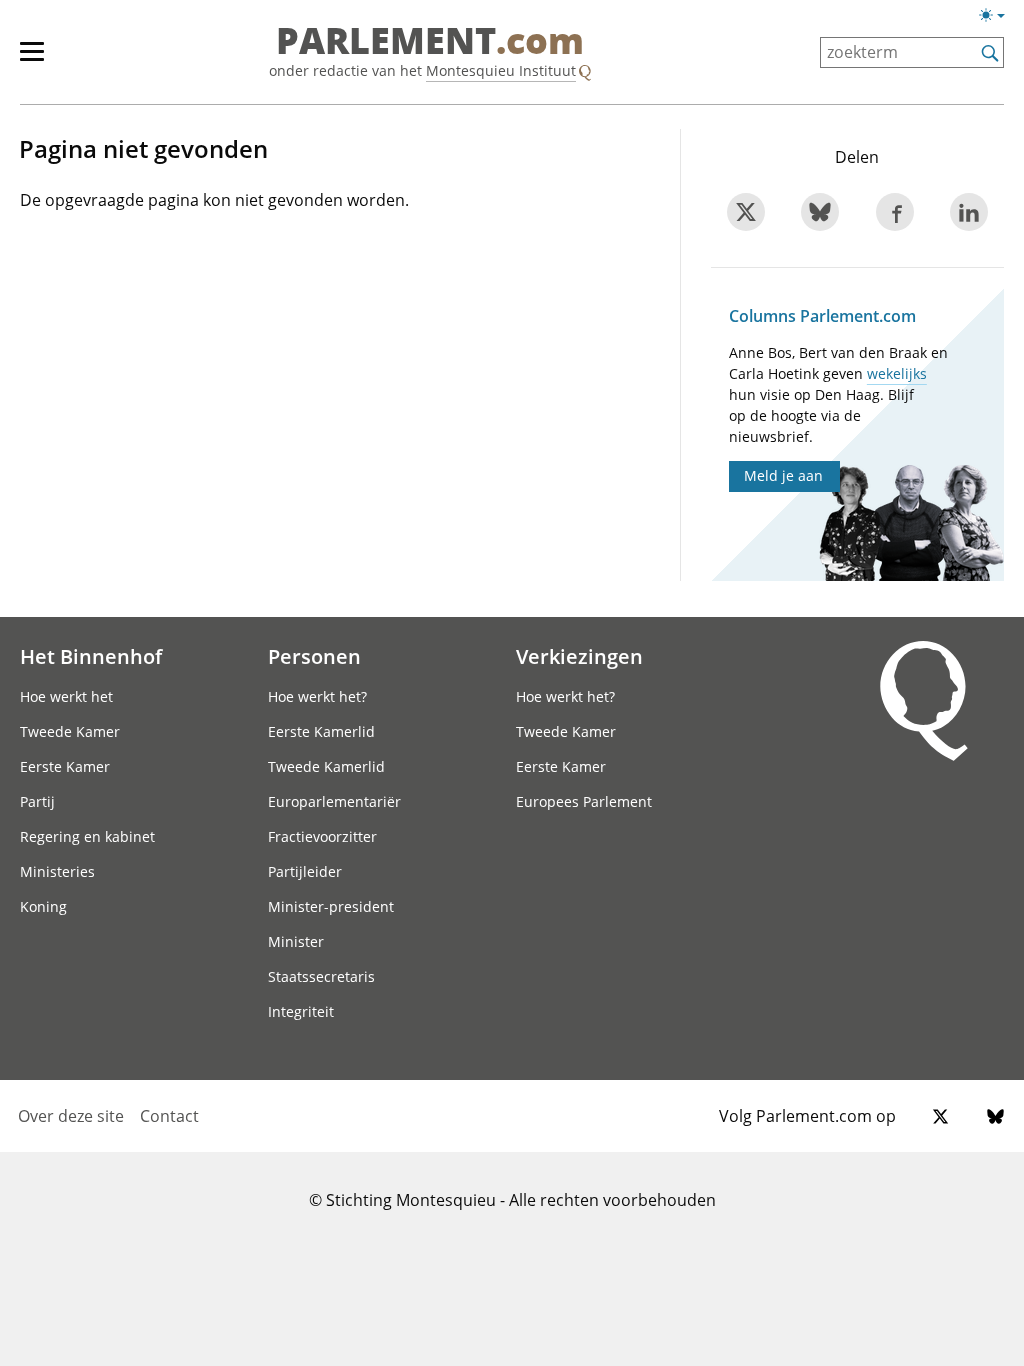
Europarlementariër (334, 801)
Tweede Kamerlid (326, 766)
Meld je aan (783, 475)
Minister (296, 941)
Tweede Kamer (70, 731)
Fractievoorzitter (322, 836)
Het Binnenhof (91, 656)
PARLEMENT (430, 42)
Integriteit (301, 1011)
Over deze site (71, 1116)
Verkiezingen (579, 656)
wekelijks (897, 373)
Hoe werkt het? (317, 696)
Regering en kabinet (87, 836)
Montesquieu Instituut (501, 70)
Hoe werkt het (66, 696)
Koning (43, 906)
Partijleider (305, 871)
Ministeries (57, 871)
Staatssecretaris (321, 976)
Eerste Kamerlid (321, 731)
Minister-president (331, 906)
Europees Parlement (584, 801)
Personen (314, 656)
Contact (169, 1116)
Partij (37, 801)
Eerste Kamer (65, 766)
